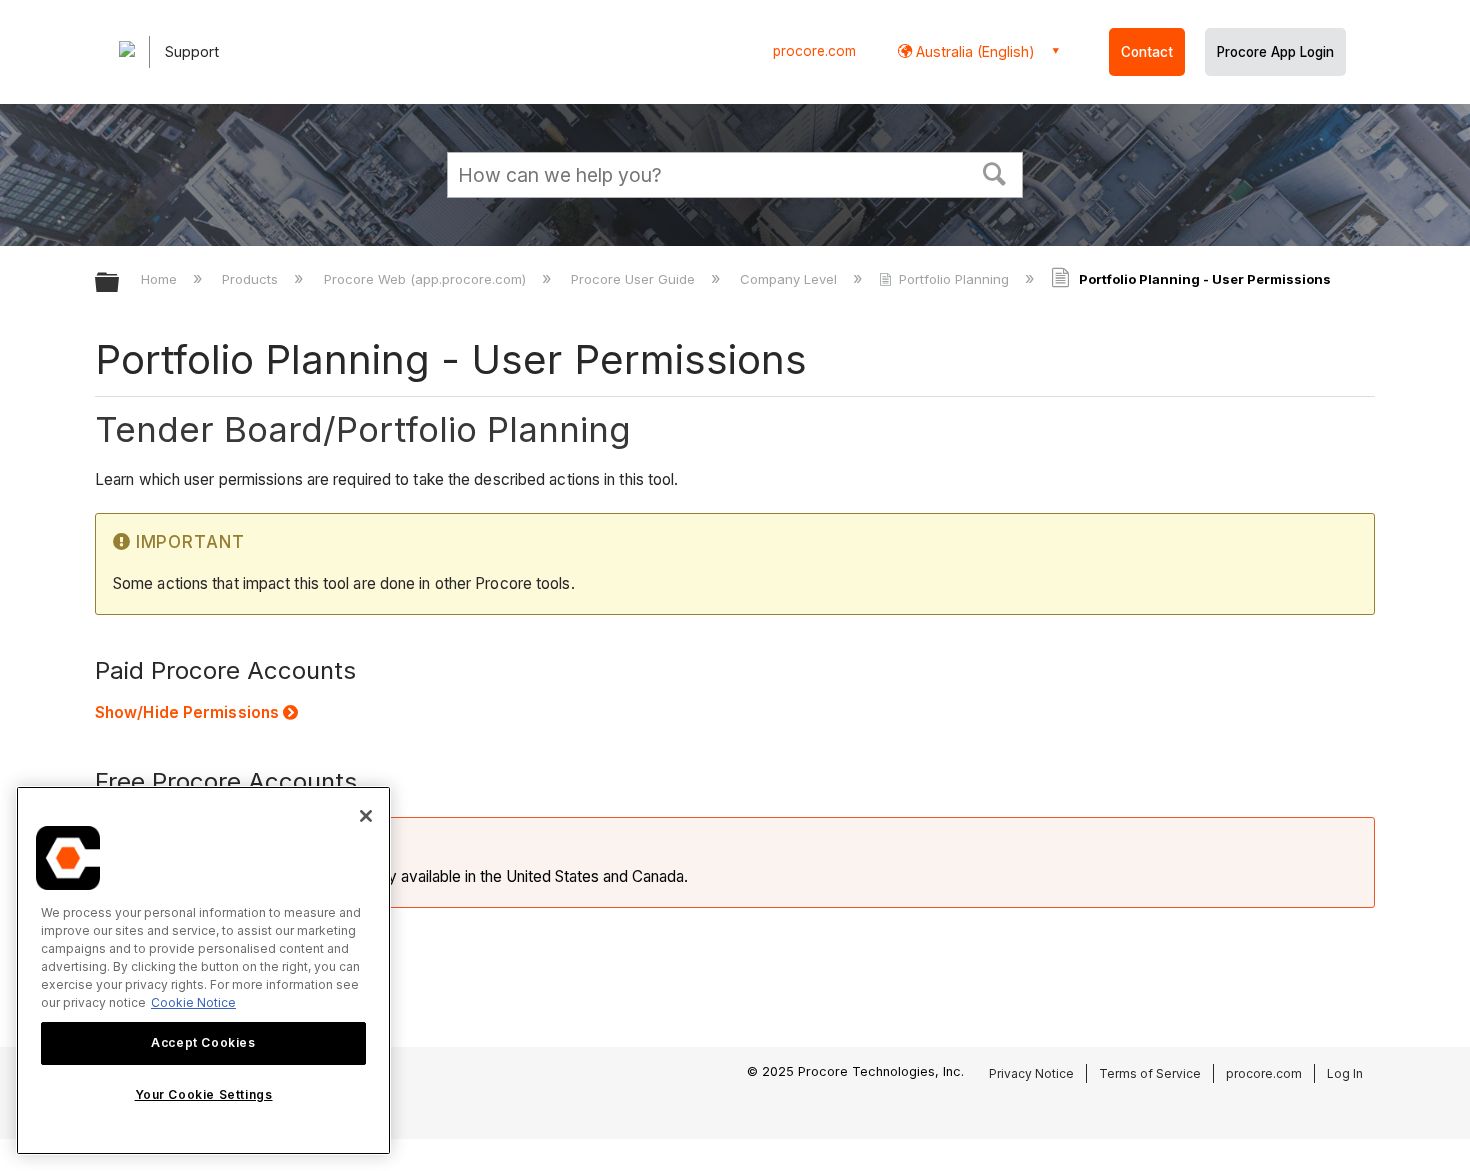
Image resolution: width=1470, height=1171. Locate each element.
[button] (995, 172)
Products (252, 279)
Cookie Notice (193, 1002)
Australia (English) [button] (973, 51)
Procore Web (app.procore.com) (426, 279)
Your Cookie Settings (204, 1094)
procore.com (814, 51)
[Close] (366, 816)
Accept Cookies (203, 1042)
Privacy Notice (1031, 1073)
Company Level (790, 279)
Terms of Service (1150, 1073)
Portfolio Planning (954, 279)
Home (161, 279)
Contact (1147, 52)
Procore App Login (1275, 52)
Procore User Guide (635, 279)
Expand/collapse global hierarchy (120, 283)
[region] (203, 970)
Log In (1345, 1073)
